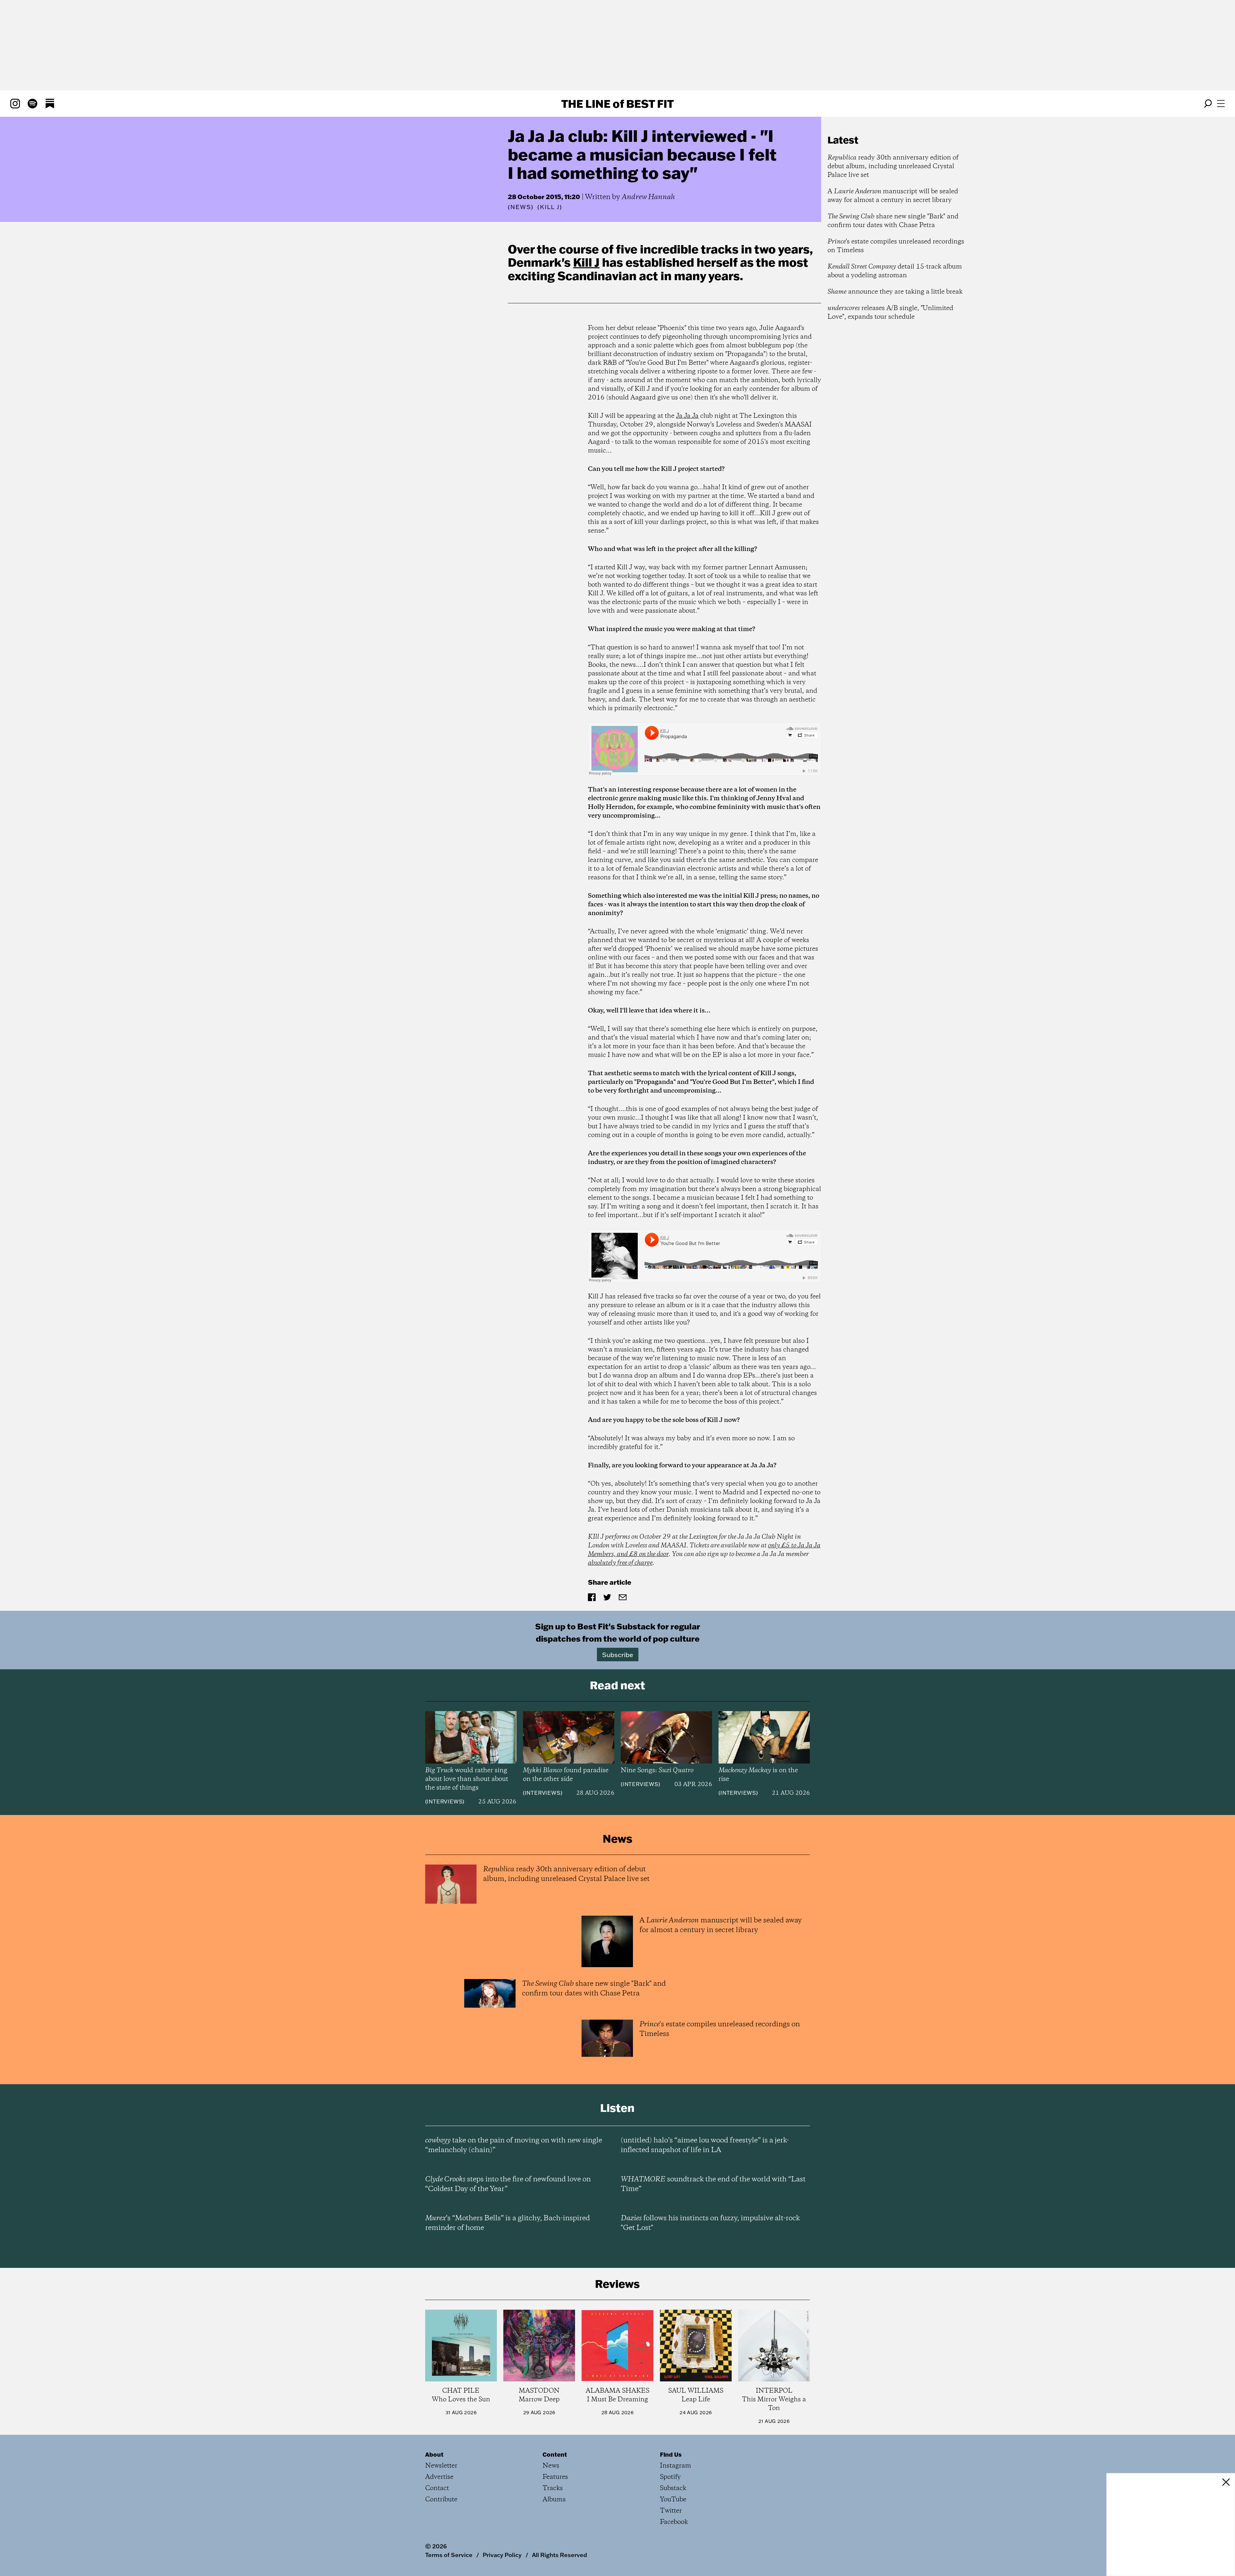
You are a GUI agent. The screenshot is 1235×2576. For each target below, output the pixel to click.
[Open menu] (1221, 104)
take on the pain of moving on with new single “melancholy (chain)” (514, 2145)
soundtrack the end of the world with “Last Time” (713, 2184)
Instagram (676, 2466)
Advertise (439, 2477)
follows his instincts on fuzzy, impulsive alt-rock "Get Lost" (710, 2223)
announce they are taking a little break (895, 292)
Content (555, 2454)
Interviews (445, 1801)
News (521, 207)
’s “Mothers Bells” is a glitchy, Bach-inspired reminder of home (508, 2223)
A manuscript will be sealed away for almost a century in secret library (893, 196)
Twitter (671, 2511)
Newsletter (441, 2466)
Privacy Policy (502, 2555)
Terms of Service (449, 2555)
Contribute (441, 2500)
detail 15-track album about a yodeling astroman (895, 271)
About (434, 2454)
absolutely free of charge (620, 1563)
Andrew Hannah (648, 197)
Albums (554, 2500)
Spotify (670, 2477)
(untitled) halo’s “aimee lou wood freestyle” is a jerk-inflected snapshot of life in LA (705, 2145)
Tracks (553, 2488)
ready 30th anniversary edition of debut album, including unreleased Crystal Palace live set (893, 166)
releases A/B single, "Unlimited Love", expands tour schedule (890, 313)
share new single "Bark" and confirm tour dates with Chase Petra (893, 221)
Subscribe (618, 1655)
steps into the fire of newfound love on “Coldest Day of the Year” (508, 2184)
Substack (673, 2488)
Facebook (674, 2522)
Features (555, 2477)
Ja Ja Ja (687, 416)
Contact (437, 2488)
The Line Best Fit (617, 104)
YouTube (673, 2500)
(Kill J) (550, 207)
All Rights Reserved (559, 2555)
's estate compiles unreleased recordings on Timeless (896, 246)
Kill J (586, 262)
